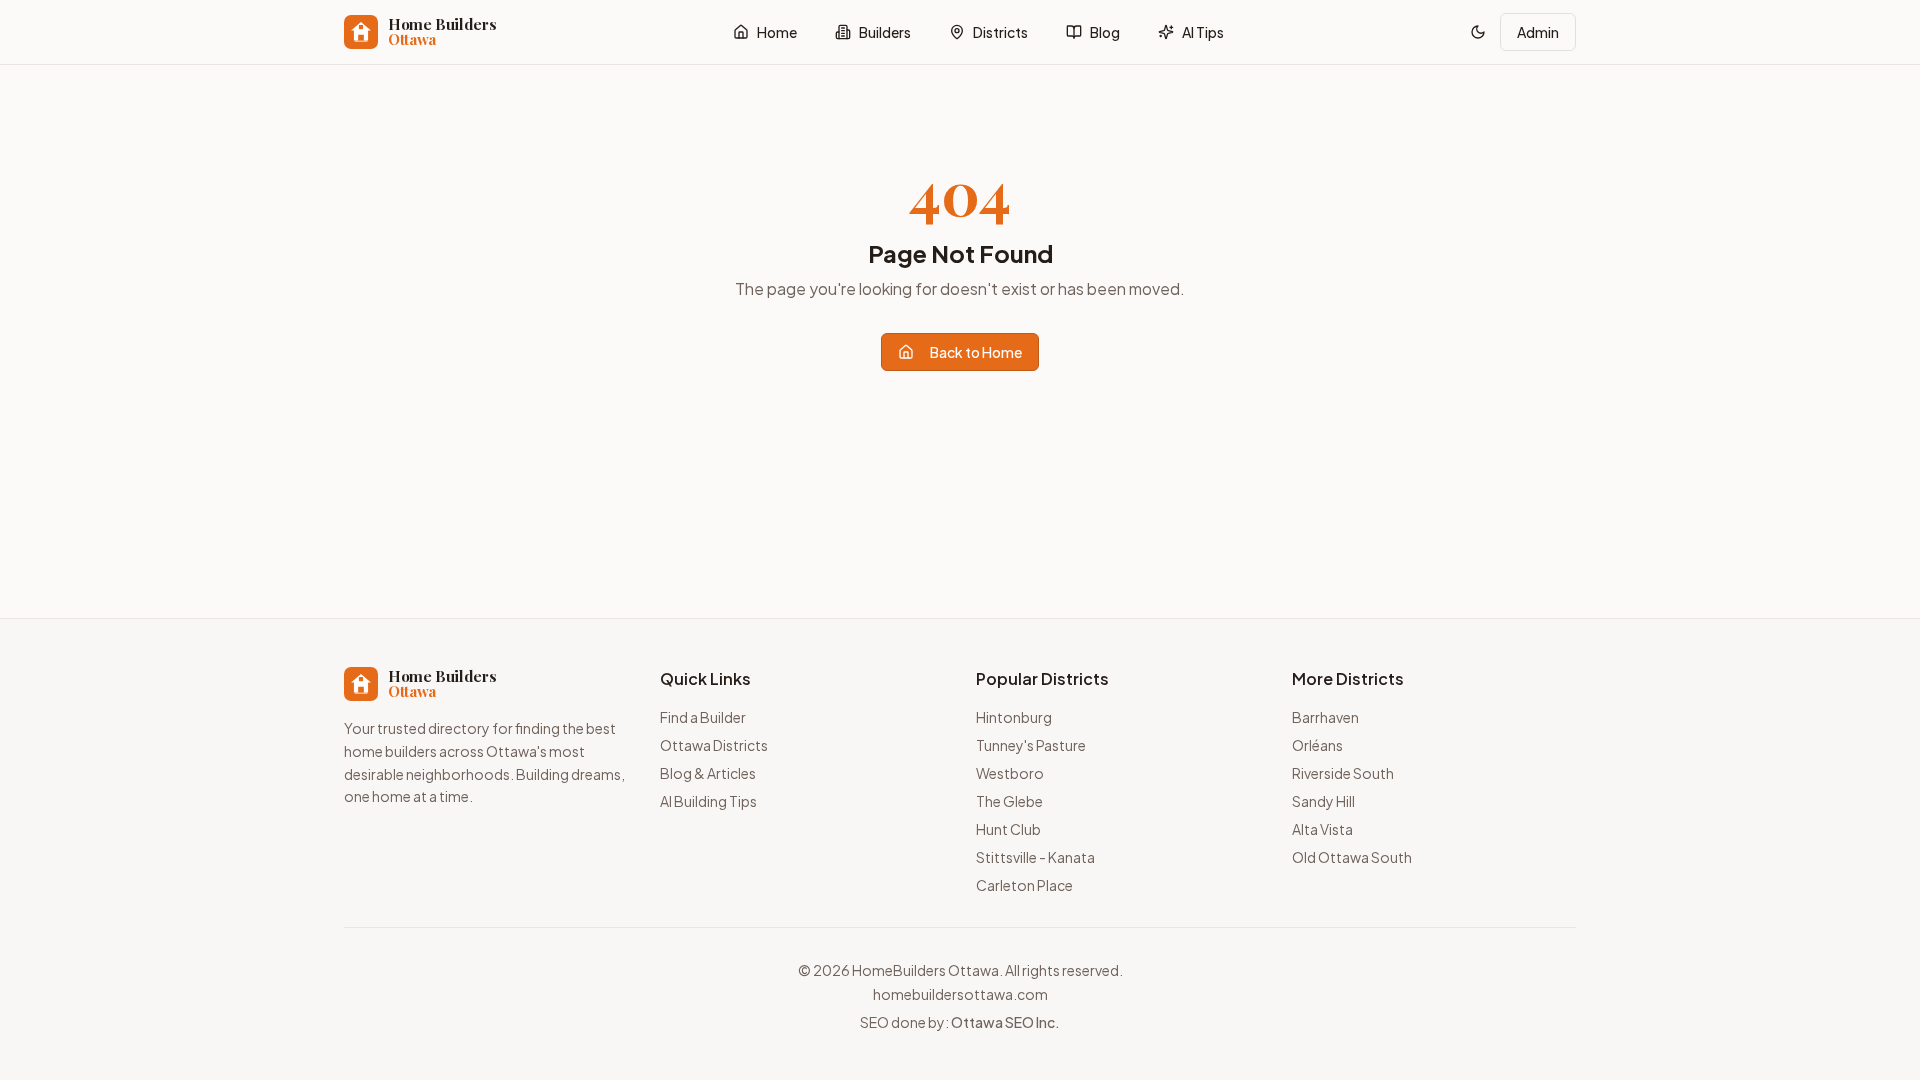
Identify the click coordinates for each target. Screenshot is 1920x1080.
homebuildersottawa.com (960, 994)
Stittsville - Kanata (1035, 857)
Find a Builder (703, 717)
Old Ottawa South (1352, 857)
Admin (1538, 32)
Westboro (1010, 773)
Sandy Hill (1323, 801)
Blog (1105, 32)
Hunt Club (1008, 829)
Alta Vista (1322, 829)
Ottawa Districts (714, 745)
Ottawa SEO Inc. (1005, 1022)
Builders (885, 32)
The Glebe (1009, 801)
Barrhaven (1325, 717)
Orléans (1317, 745)
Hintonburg (1014, 717)
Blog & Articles (708, 773)
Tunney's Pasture (1031, 745)
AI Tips (1203, 32)
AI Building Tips (708, 801)
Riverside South (1343, 773)
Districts (1000, 32)
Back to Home (976, 352)
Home (777, 32)
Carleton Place (1024, 885)
